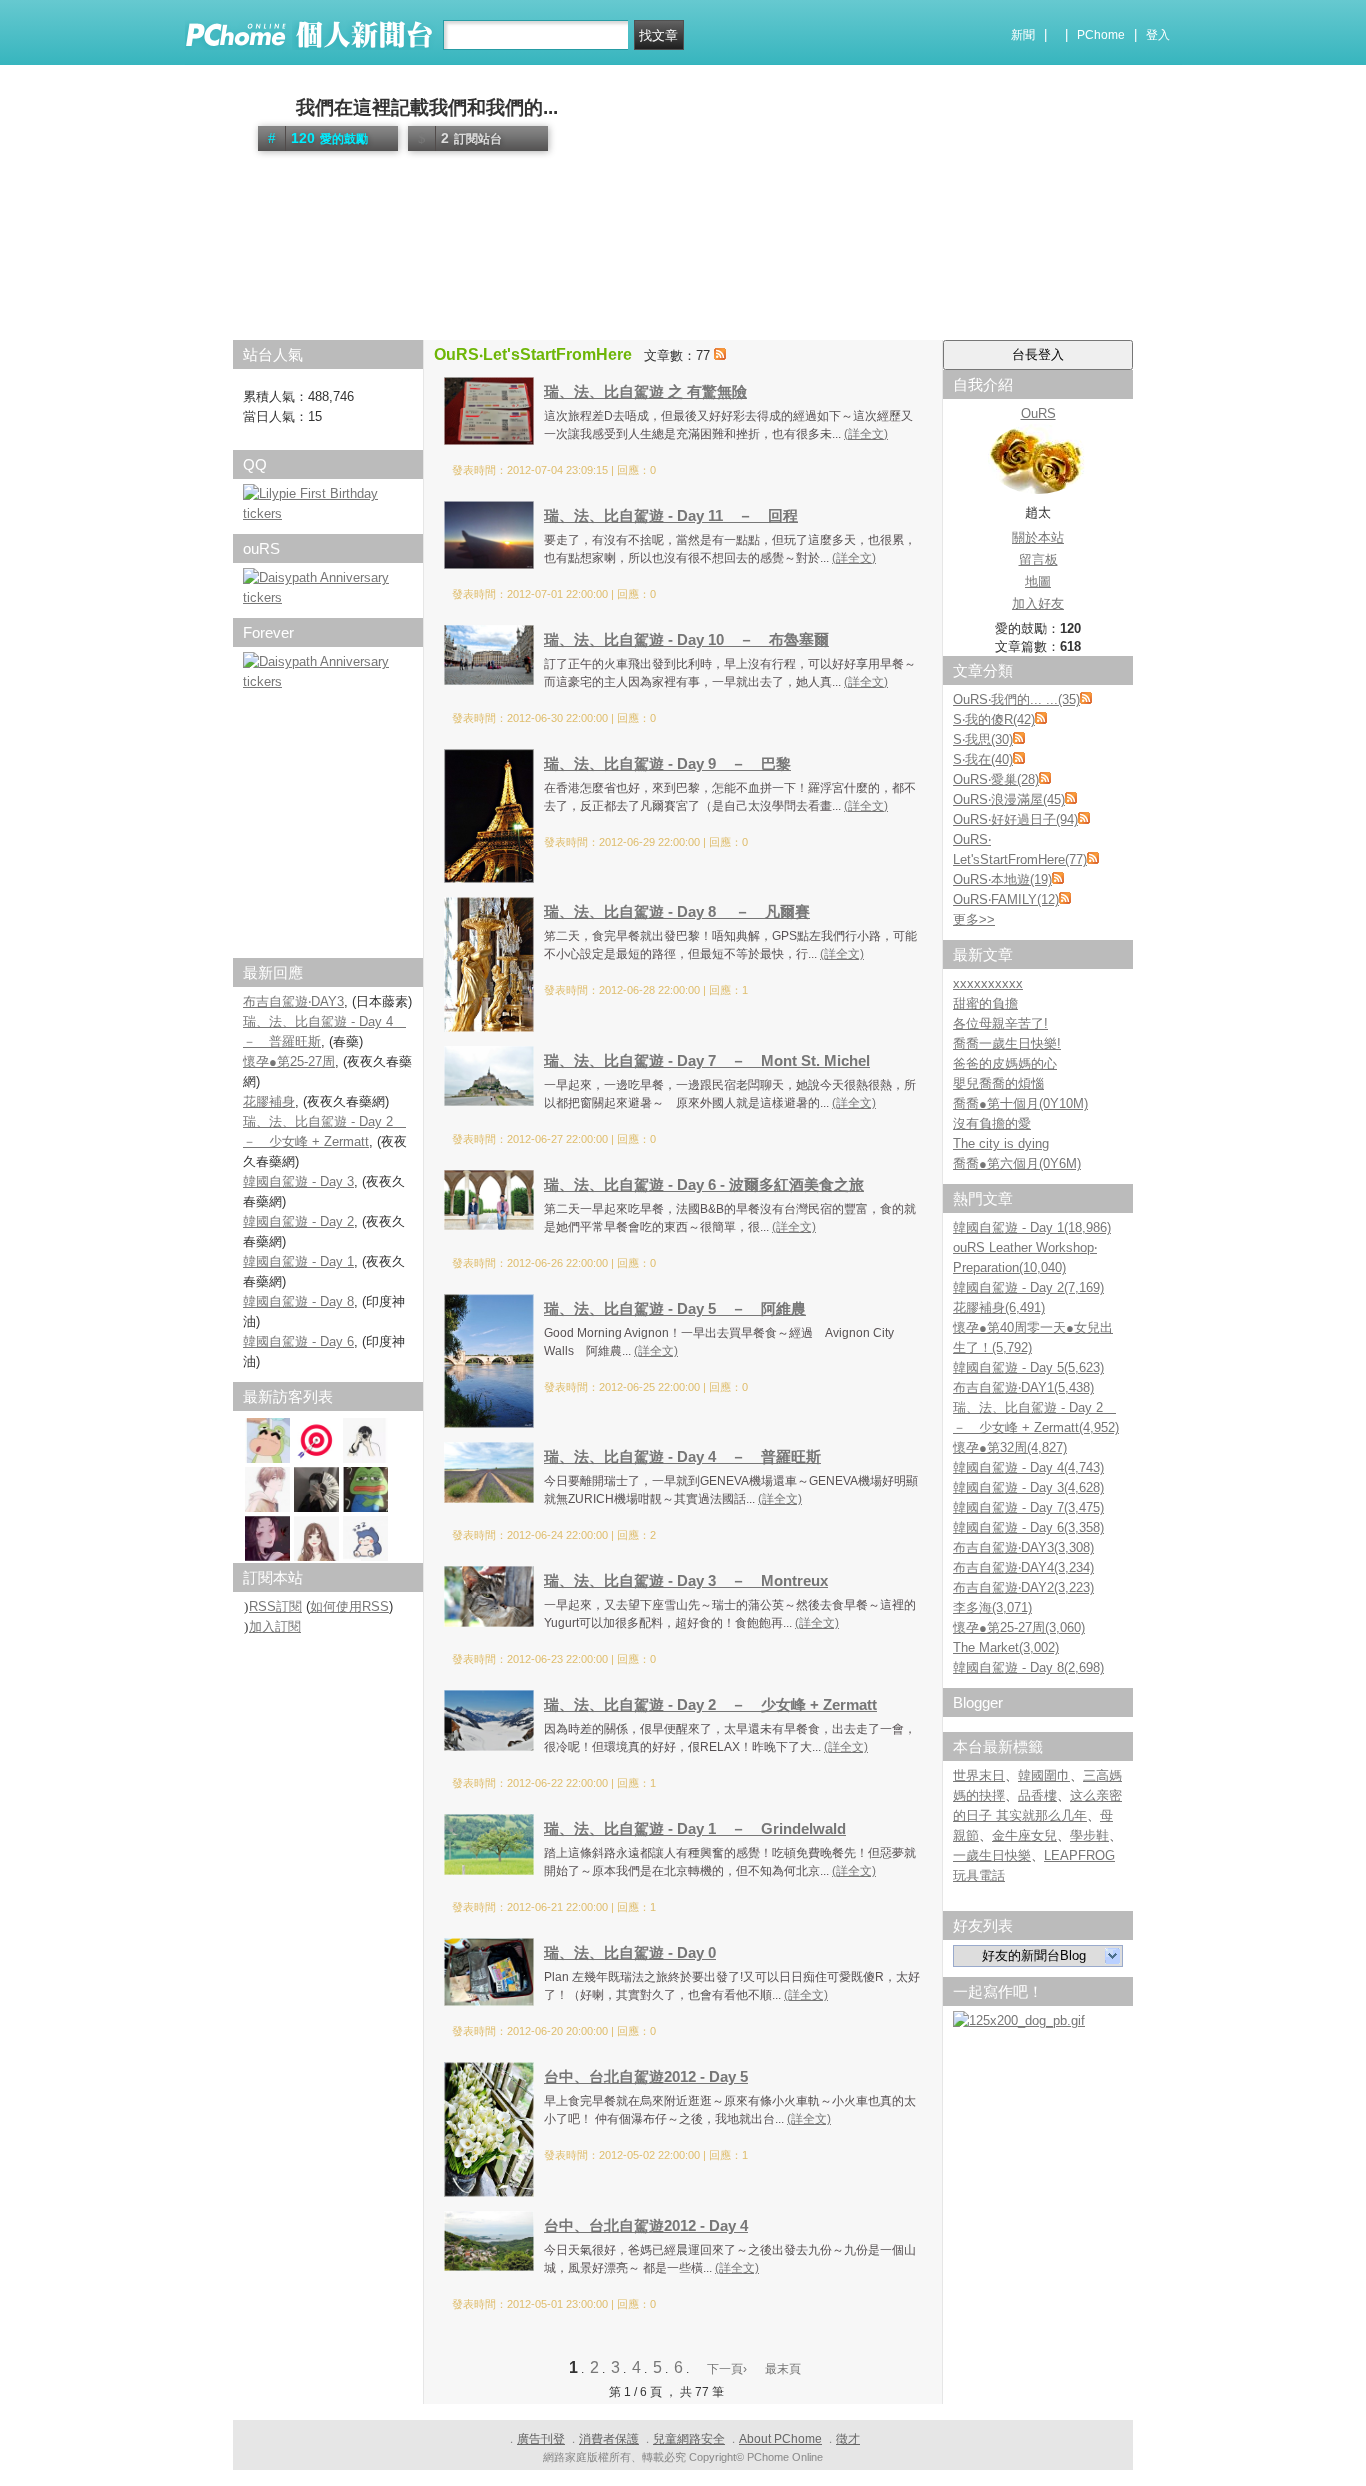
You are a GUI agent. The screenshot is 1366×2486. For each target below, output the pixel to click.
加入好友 (1038, 603)
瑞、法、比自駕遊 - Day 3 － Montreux (686, 1580)
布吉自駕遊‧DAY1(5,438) (1023, 1387)
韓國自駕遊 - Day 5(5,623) (1028, 1367)
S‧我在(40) (983, 759)
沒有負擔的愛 (992, 1123)
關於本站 (1038, 537)
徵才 (848, 2439)
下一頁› (728, 2369)
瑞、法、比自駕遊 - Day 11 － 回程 (671, 515)
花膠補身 (269, 1101)
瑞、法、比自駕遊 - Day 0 (630, 1952)
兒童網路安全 (689, 2439)
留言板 (1038, 559)
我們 (272, 107)
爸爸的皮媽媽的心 (1005, 1063)
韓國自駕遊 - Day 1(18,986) (1032, 1227)
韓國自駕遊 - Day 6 (298, 1341)
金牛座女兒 (1024, 1835)
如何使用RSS (349, 1606)
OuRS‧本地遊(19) (1002, 879)
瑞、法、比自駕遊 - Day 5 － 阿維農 (675, 1308)
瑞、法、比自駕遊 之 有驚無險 (645, 391)
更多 (974, 919)
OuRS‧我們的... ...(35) (1016, 699)
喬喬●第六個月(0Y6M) (1017, 1163)
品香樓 (1037, 1795)
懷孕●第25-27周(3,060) (1019, 1627)
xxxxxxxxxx (988, 983)
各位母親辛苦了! (1000, 1023)
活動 (296, 325)
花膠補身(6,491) (999, 1307)
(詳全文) (866, 434)
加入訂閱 (275, 1626)
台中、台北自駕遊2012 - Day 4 (646, 2225)
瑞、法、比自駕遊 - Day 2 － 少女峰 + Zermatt (710, 1704)
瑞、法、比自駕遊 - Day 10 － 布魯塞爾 (686, 639)
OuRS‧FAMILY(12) (1006, 899)
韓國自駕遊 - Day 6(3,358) (1028, 1527)
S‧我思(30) (983, 739)
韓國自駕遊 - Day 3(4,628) (1028, 1487)
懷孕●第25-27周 (289, 1061)
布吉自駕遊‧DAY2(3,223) (1023, 1587)
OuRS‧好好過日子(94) (1015, 819)
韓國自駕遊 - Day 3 (298, 1181)
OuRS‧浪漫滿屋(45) (1009, 799)
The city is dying (1001, 1143)
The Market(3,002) (1006, 1647)
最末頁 (783, 2369)
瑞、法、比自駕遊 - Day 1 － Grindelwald (695, 1828)
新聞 (1023, 35)
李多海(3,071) (992, 1607)
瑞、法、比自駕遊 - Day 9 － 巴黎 (667, 763)
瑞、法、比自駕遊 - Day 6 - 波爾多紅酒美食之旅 (704, 1184)
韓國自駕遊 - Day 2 (298, 1221)
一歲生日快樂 (992, 1855)
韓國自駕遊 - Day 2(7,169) (1028, 1287)
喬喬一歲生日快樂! (1007, 1043)
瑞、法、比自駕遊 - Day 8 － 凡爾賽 (677, 911)
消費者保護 (609, 2439)
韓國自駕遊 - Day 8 (298, 1301)
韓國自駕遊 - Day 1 (298, 1261)
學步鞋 (1089, 1835)
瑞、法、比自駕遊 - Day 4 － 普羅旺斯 (682, 1456)
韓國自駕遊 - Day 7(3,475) (1028, 1507)
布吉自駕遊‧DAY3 (293, 1001)
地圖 (1038, 581)
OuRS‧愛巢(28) (996, 779)
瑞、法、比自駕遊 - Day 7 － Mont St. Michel (707, 1060)
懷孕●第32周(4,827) (1010, 1447)
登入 (1158, 35)
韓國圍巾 (1044, 1775)
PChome (1101, 35)
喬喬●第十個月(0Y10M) (1020, 1103)
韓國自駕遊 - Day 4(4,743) (1028, 1467)
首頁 (256, 325)
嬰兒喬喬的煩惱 (998, 1083)
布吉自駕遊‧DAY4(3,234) (1023, 1567)
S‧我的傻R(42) (994, 719)
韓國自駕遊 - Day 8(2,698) (1028, 1667)
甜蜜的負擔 (985, 1003)
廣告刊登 (541, 2439)
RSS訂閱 (275, 1606)
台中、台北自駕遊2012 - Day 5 (646, 2076)
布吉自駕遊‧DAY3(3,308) (1023, 1547)
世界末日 (979, 1775)
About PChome (780, 2439)
